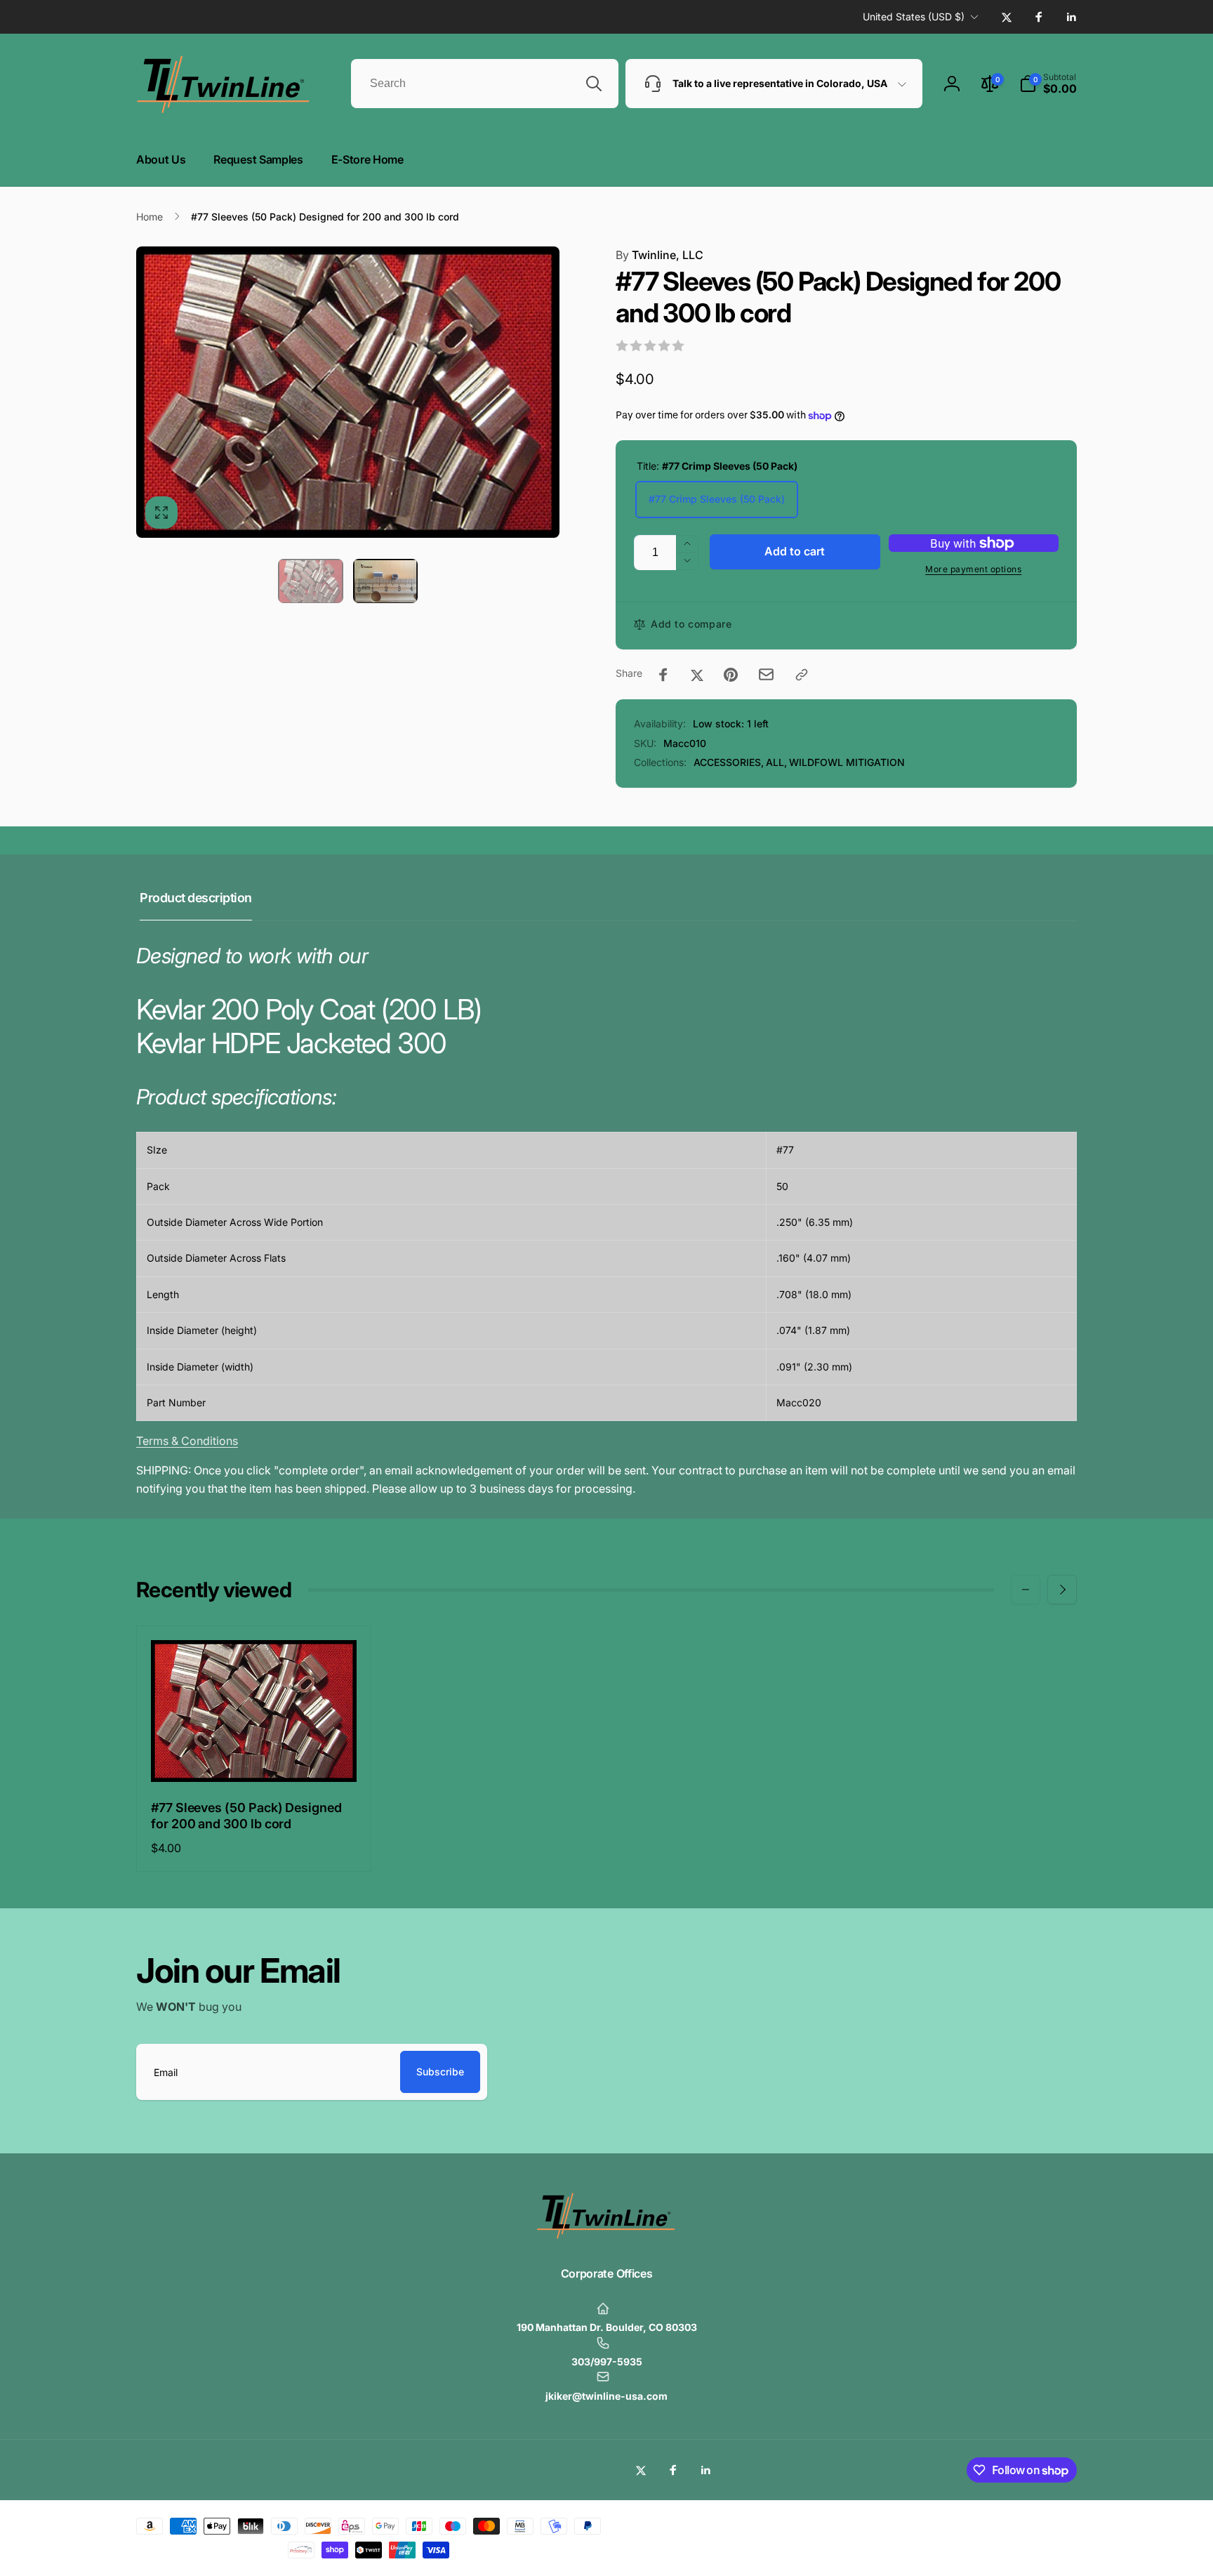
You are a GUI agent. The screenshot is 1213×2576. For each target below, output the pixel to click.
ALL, (776, 762)
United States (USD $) (914, 16)
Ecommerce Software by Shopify (1021, 2523)
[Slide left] (1026, 1590)
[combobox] (485, 84)
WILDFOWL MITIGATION (847, 762)
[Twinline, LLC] (606, 2236)
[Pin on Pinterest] (731, 675)
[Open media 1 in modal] (348, 392)
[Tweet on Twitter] (697, 675)
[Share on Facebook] (663, 675)
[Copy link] (802, 675)
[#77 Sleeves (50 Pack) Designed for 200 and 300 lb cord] (255, 1756)
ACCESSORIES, (729, 762)
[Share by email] (766, 674)
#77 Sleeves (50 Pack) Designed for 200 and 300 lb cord (246, 1816)
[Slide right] (1062, 1590)
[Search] (594, 84)
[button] (1048, 84)
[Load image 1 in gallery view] (310, 581)
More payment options (973, 569)
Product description (196, 898)
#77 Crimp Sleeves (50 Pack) (717, 499)
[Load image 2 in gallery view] (385, 581)
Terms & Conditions (187, 1441)
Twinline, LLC (659, 255)
